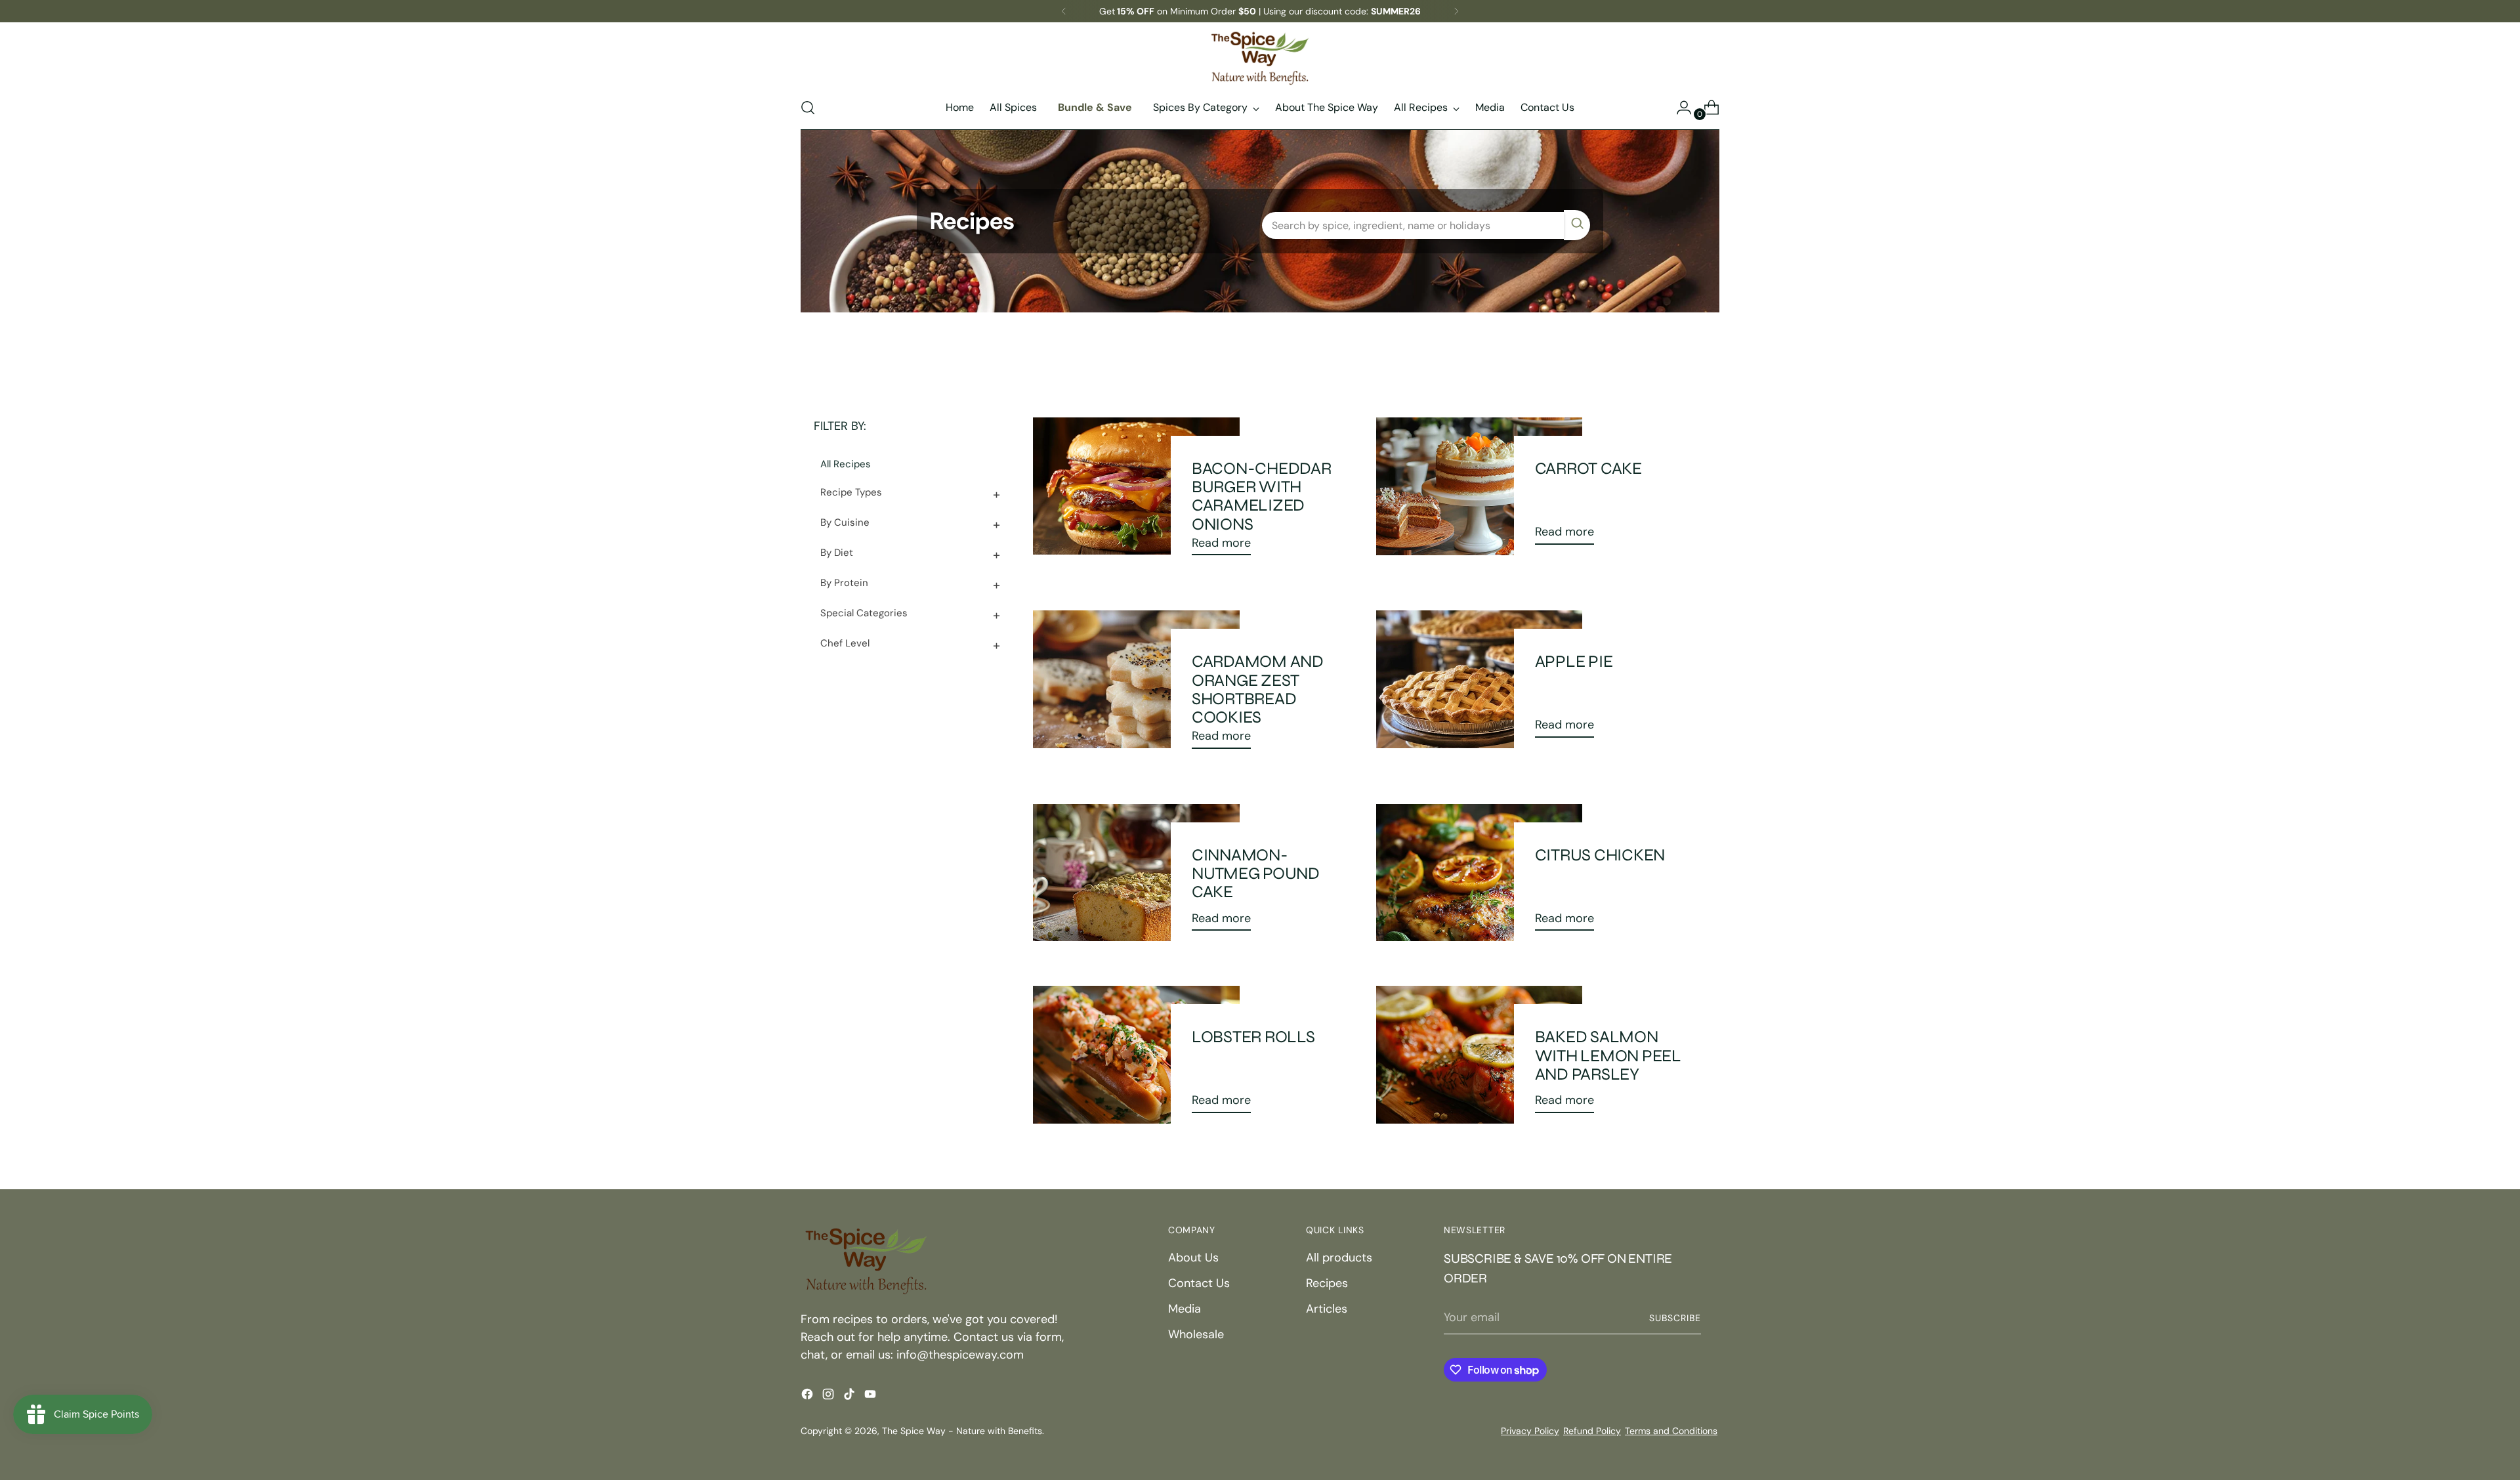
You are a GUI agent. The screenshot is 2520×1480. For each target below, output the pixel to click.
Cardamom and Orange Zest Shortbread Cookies (1258, 689)
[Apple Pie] (1479, 679)
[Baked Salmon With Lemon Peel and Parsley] (1479, 1055)
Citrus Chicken (1600, 855)
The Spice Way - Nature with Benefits (962, 1431)
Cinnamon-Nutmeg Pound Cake (1256, 873)
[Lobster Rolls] (1136, 1054)
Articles (1327, 1309)
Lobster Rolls (1253, 1037)
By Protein (844, 583)
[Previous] (1064, 11)
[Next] (1456, 11)
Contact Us (1199, 1283)
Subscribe (1675, 1318)
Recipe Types (851, 492)
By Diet (837, 553)
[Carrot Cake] (1479, 486)
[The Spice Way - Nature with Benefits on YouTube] (871, 1397)
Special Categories (864, 613)
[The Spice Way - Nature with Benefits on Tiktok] (850, 1397)
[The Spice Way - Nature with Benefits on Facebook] (808, 1397)
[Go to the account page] (1679, 108)
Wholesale (1196, 1334)
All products (1339, 1258)
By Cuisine (845, 522)
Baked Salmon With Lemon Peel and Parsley (1608, 1055)
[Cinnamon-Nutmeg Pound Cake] (1136, 873)
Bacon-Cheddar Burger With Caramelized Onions (1262, 496)
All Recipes (846, 464)
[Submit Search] (1577, 225)
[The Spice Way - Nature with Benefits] (1260, 58)
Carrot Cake (1588, 468)
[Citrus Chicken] (1479, 873)
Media (1185, 1309)
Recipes (1327, 1283)
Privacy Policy (1530, 1431)
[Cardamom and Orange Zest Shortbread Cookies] (1136, 685)
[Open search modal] (808, 108)
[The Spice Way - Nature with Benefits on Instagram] (829, 1397)
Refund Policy (1592, 1431)
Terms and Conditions (1671, 1431)
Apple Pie (1574, 661)
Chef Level (845, 643)
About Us (1193, 1258)
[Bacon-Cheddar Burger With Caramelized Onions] (1136, 492)
